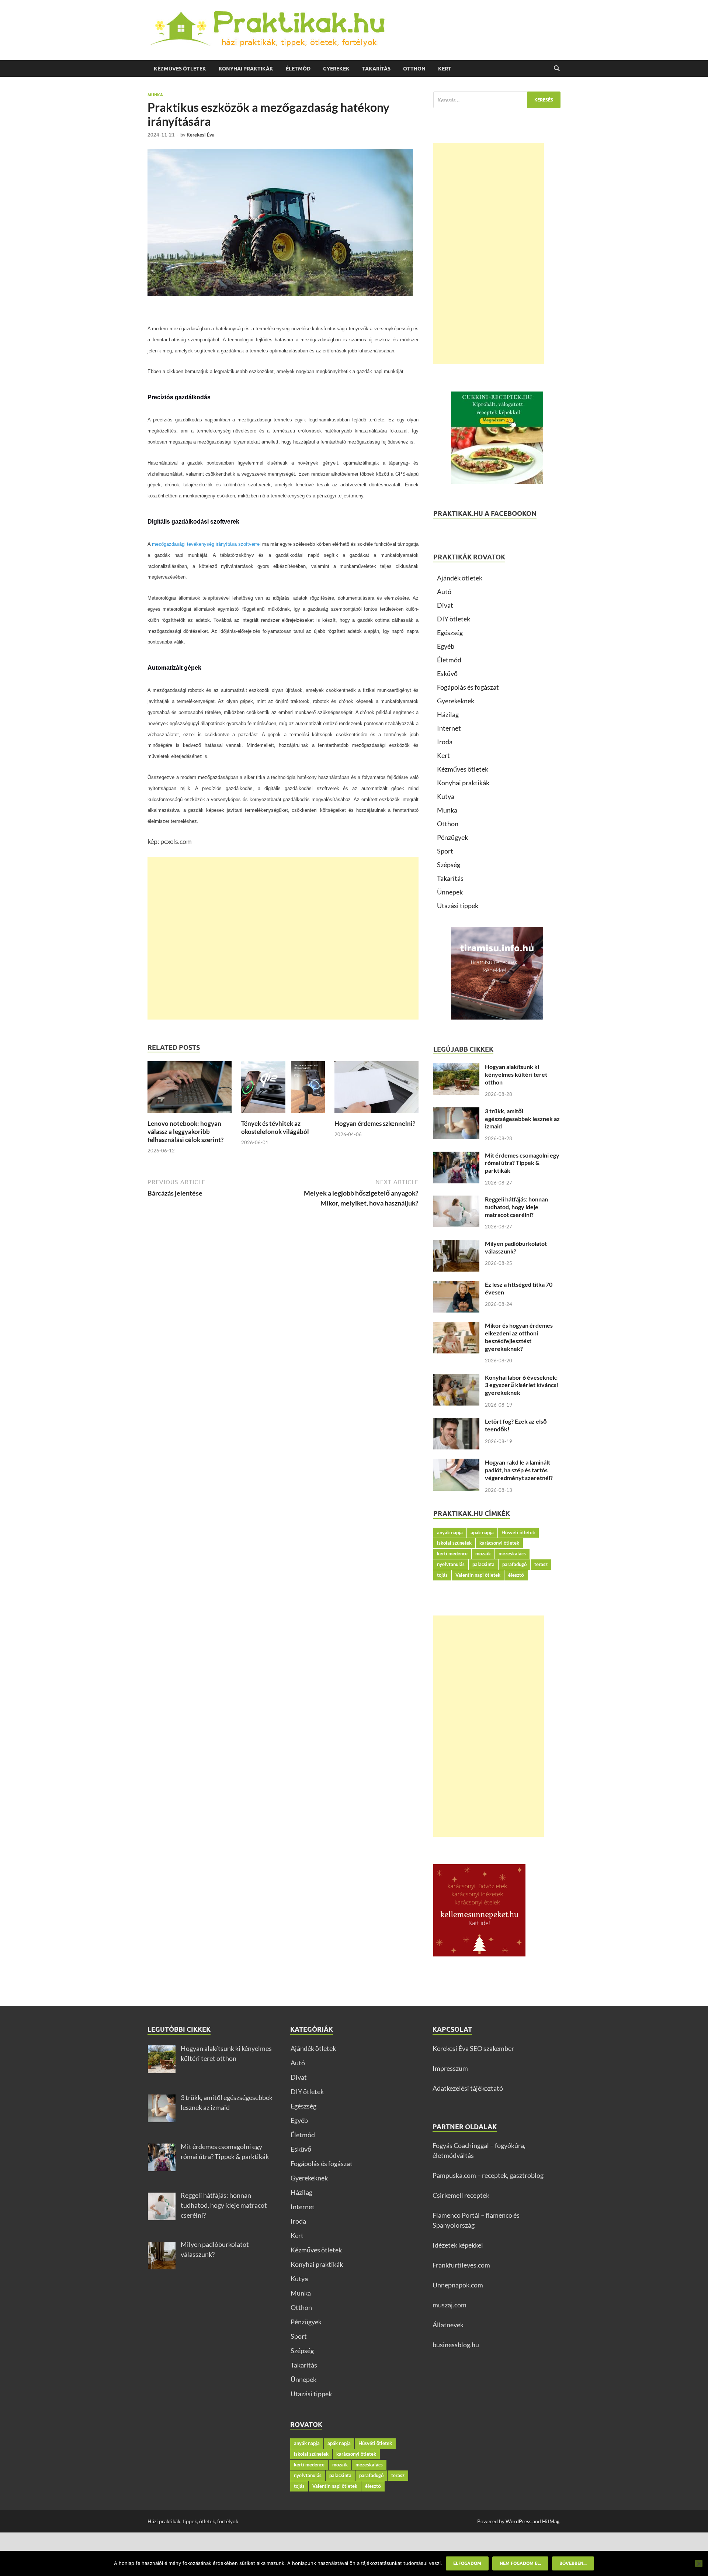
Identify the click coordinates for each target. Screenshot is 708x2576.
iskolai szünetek (454, 1543)
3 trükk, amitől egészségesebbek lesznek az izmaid (522, 1119)
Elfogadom (467, 2563)
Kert (445, 69)
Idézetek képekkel (458, 2245)
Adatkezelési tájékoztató (468, 2088)
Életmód (298, 69)
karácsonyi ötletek (499, 1543)
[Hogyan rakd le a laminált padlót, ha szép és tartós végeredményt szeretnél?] (456, 1463)
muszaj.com (450, 2305)
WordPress (518, 2521)
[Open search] (557, 69)
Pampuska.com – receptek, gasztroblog (488, 2175)
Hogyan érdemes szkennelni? (375, 1123)
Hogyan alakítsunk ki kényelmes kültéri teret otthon (516, 1074)
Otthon (414, 69)
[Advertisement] (283, 938)
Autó (444, 592)
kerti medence (452, 1553)
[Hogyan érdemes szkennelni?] (376, 1090)
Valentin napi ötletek (478, 1575)
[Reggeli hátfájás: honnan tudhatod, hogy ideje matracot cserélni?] (456, 1200)
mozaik (483, 1553)
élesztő (516, 1575)
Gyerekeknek (456, 701)
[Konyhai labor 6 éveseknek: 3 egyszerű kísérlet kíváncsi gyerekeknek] (456, 1379)
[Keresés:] (497, 100)
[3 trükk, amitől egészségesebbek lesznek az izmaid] (456, 1112)
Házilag (448, 714)
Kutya (446, 796)
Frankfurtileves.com (461, 2265)
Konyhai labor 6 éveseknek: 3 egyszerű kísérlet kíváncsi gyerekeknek (521, 1385)
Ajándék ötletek (460, 578)
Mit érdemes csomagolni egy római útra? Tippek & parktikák (522, 1163)
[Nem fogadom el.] (699, 2563)
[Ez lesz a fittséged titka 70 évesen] (456, 1286)
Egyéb (446, 646)
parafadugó (514, 1564)
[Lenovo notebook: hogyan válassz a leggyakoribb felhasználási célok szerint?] (190, 1090)
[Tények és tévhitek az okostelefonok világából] (283, 1090)
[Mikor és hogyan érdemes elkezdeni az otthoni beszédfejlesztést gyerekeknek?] (456, 1327)
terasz (541, 1564)
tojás (442, 1575)
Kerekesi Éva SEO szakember (473, 2048)
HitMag (551, 2521)
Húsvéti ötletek (518, 1532)
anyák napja (450, 1532)
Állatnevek (448, 2325)
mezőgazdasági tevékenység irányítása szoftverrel (206, 544)
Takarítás (376, 69)
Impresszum (450, 2068)
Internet (449, 728)
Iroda (445, 742)
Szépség (449, 865)
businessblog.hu (456, 2345)
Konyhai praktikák (246, 69)
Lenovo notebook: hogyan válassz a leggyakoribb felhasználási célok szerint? (185, 1132)
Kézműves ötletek (180, 69)
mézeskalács (512, 1553)
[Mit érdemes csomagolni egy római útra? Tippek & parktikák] (456, 1156)
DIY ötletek (454, 619)
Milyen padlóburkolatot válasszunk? (516, 1247)
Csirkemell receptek (461, 2195)
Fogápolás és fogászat (468, 687)
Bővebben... (573, 2563)
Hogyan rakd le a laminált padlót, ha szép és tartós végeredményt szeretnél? (519, 1470)
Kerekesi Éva (201, 135)
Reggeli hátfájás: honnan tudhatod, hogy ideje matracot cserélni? (516, 1207)
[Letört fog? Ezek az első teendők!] (456, 1423)
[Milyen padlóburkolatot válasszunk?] (456, 1245)
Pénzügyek (452, 837)
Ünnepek (450, 892)
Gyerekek (336, 69)
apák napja (482, 1532)
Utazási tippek (458, 906)
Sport (445, 851)
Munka (155, 95)
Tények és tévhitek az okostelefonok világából (275, 1127)
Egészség (450, 632)
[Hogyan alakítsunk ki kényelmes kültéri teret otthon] (456, 1068)
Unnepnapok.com (458, 2285)
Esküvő (447, 673)
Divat (445, 605)
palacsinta (483, 1564)
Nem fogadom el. (520, 2563)
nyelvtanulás (451, 1564)
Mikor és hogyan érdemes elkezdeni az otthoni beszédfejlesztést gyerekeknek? (519, 1337)
